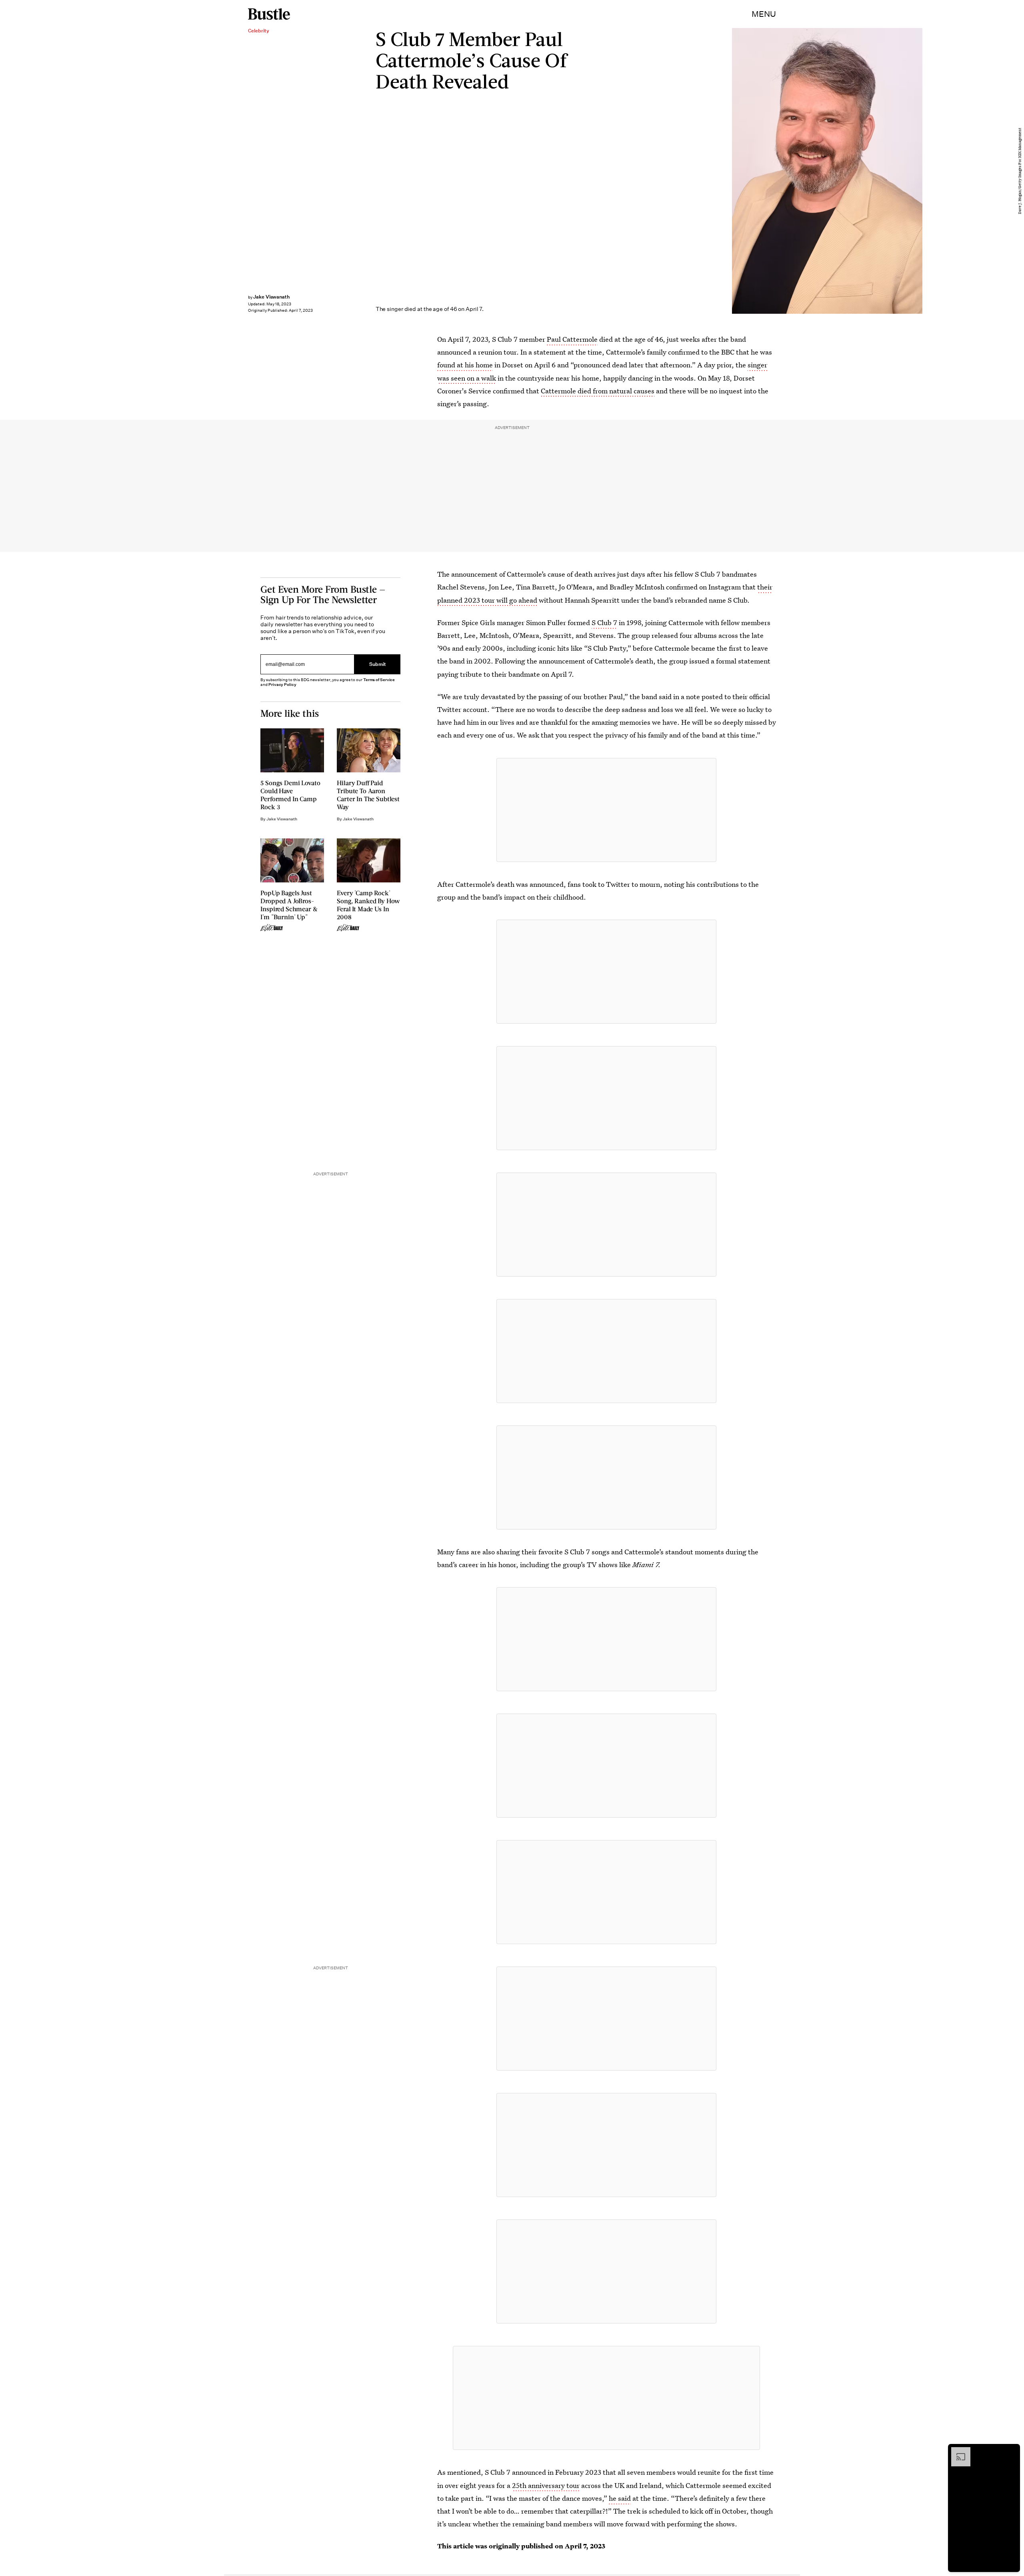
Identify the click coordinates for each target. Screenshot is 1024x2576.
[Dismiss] (1011, 2451)
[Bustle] (269, 14)
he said (620, 2498)
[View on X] (606, 810)
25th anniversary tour (546, 2485)
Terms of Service (379, 680)
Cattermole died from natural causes (598, 391)
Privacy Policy (282, 685)
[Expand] (957, 2451)
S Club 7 (604, 622)
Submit (378, 665)
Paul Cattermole (572, 339)
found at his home (465, 365)
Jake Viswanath (271, 297)
